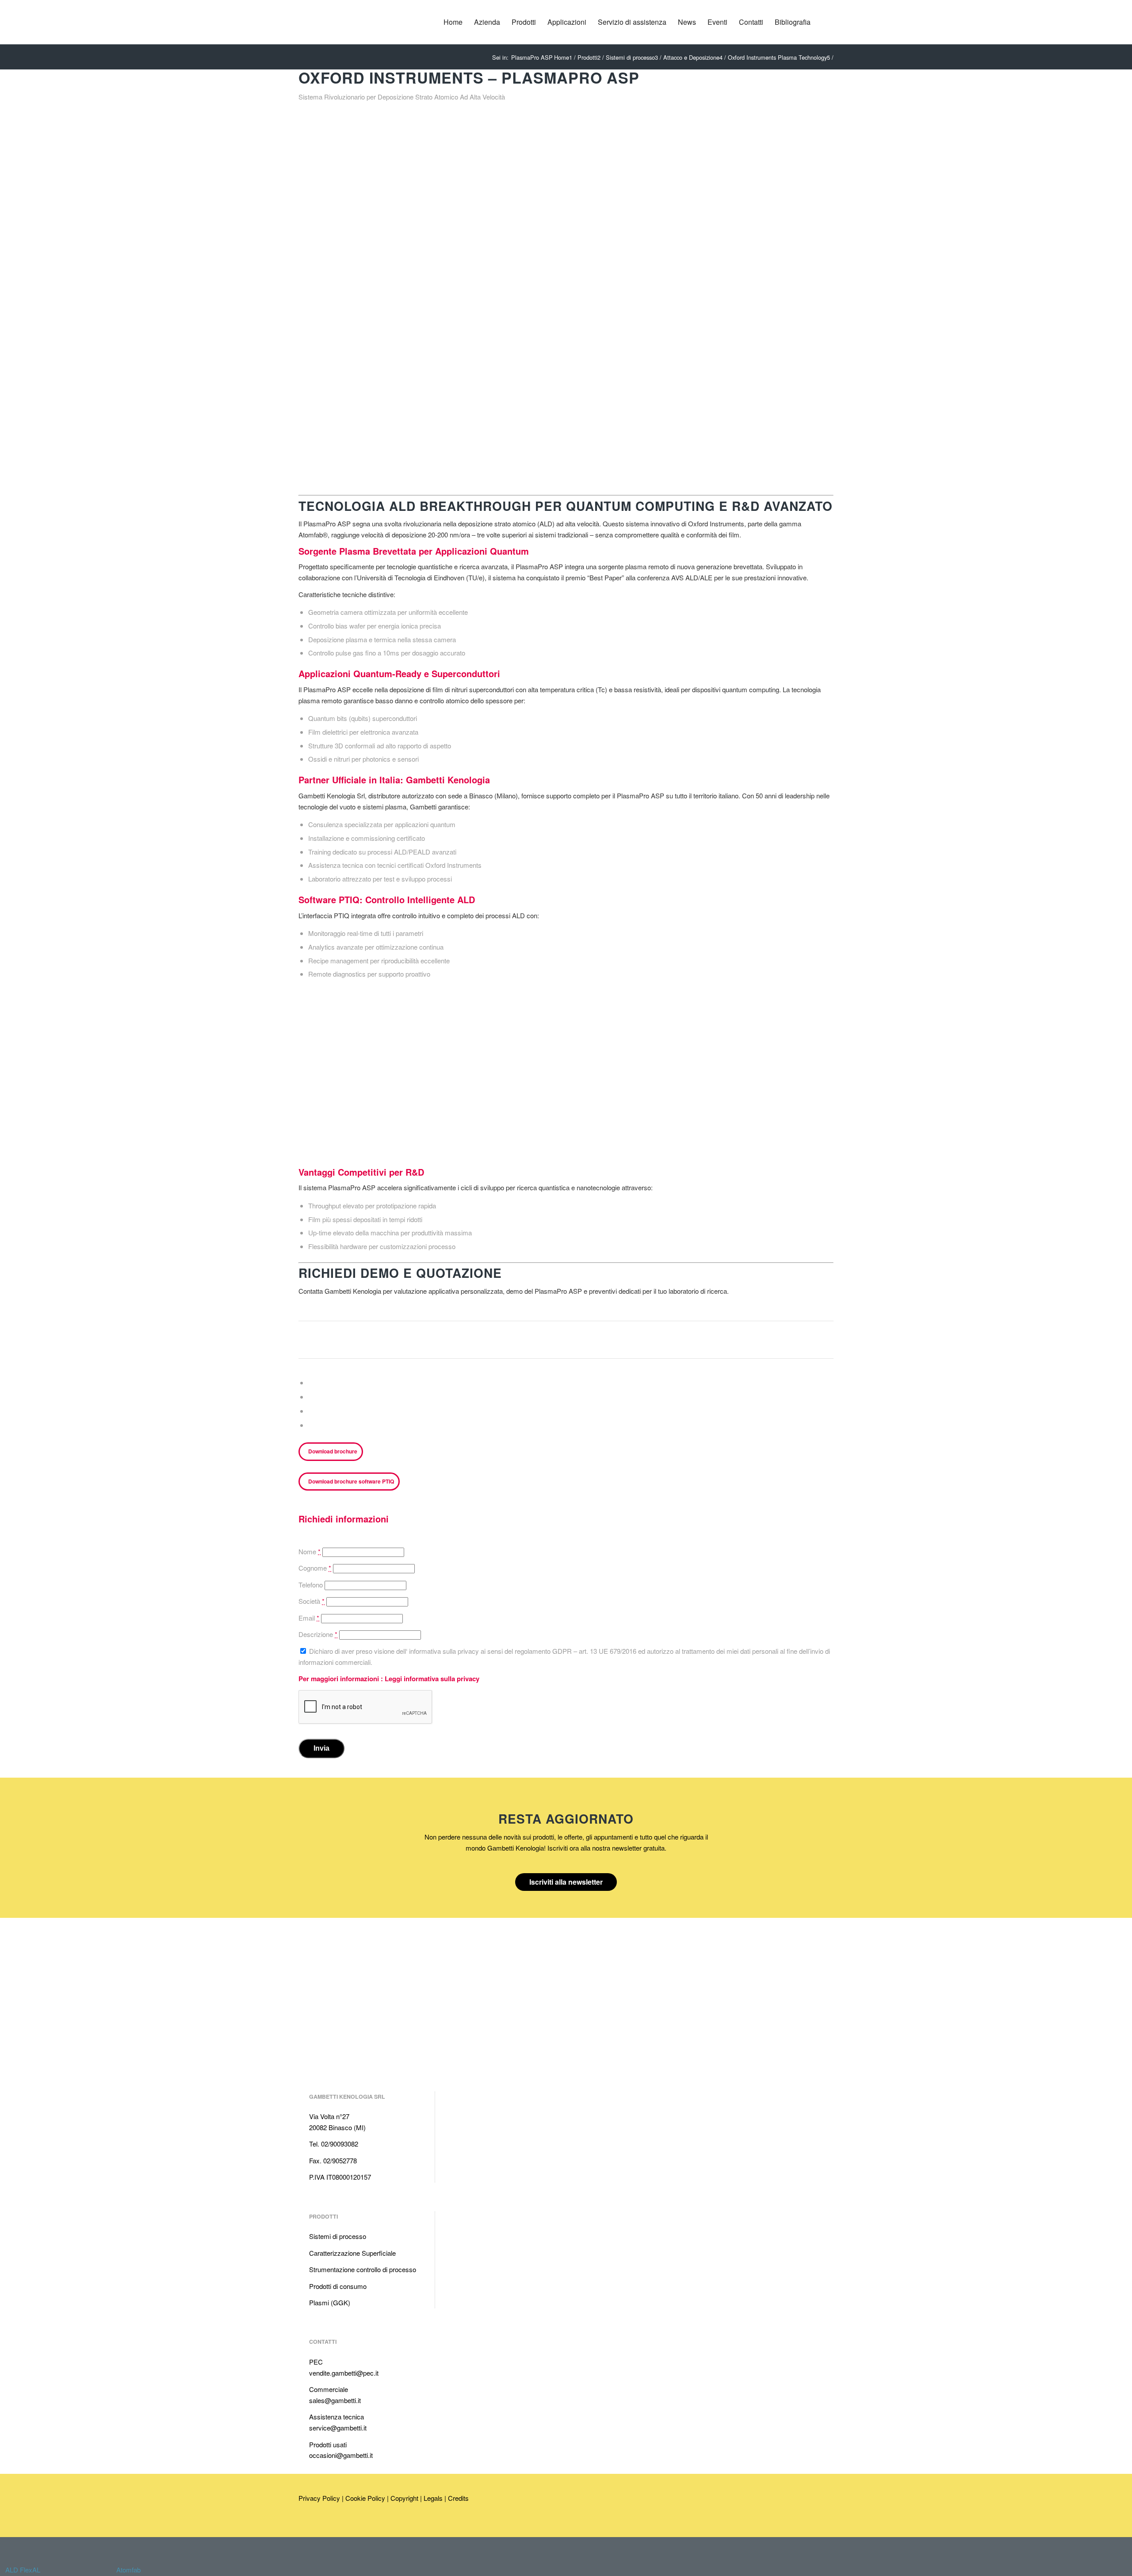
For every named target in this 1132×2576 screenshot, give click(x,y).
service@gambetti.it (338, 2428)
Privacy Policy (319, 2498)
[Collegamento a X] (332, 2525)
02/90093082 (340, 2144)
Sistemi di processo (338, 2236)
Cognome (315, 1568)
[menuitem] (453, 22)
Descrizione (318, 1634)
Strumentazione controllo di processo (363, 2269)
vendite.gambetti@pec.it (344, 2373)
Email (309, 1618)
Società (312, 1601)
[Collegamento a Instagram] (345, 2525)
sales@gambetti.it (335, 2400)
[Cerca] (825, 22)
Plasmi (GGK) (330, 2302)
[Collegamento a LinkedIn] (305, 2525)
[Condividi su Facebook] (311, 1383)
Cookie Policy (365, 2498)
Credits (458, 2498)
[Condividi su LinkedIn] (311, 1411)
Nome (310, 1551)
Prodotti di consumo (338, 2286)
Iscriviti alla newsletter (566, 1882)
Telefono (311, 1585)
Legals (433, 2498)
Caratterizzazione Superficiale (352, 2253)
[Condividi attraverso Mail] (311, 1425)
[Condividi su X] (311, 1397)
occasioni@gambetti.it (341, 2455)
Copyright (404, 2498)
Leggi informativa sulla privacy (432, 1679)
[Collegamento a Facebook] (318, 2525)
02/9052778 (340, 2160)
